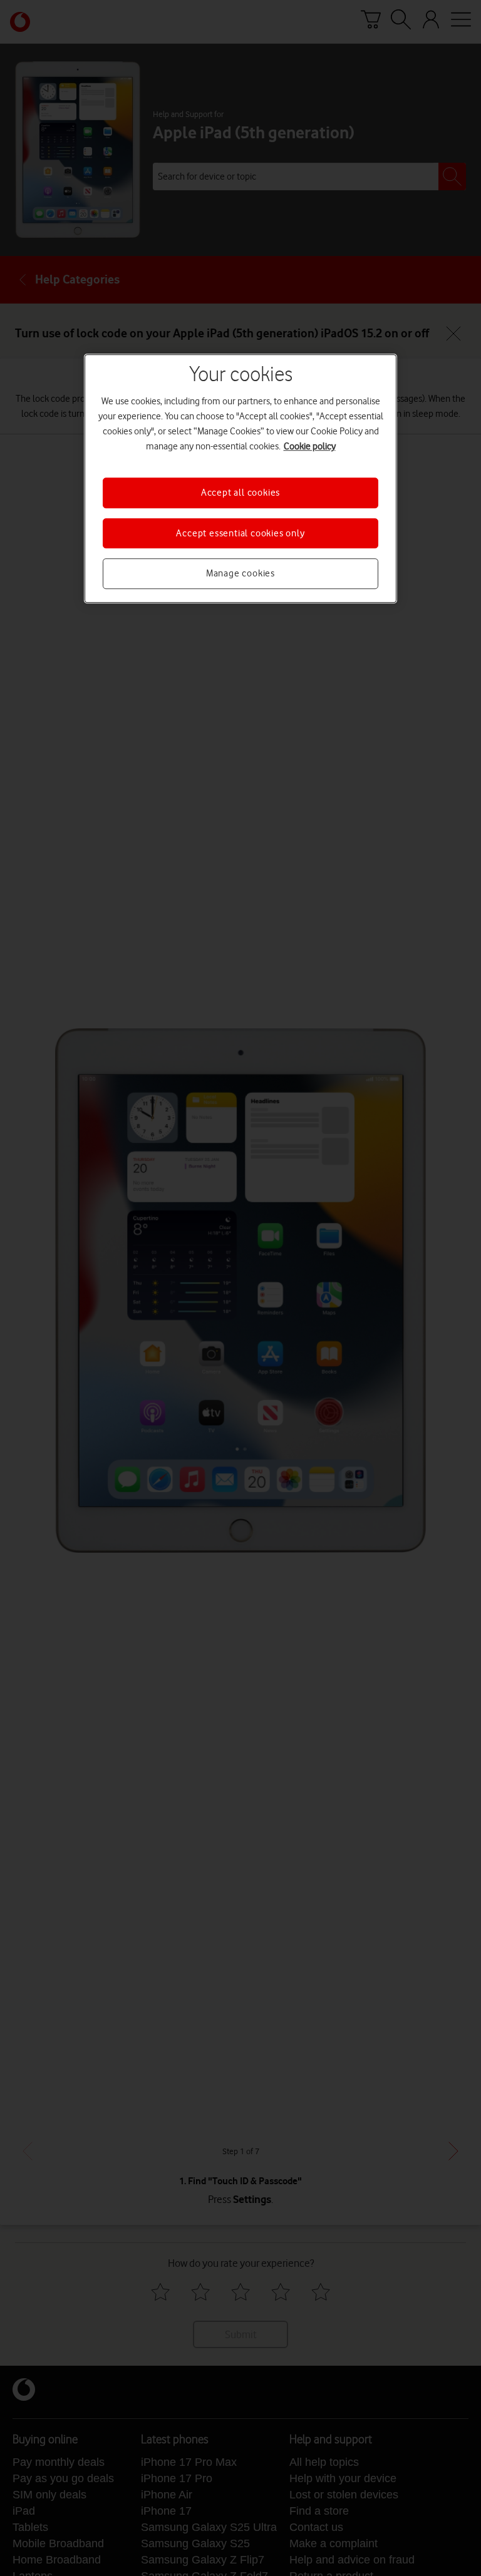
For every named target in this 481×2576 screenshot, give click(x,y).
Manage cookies (240, 573)
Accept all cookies (240, 493)
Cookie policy (310, 447)
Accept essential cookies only (240, 533)
